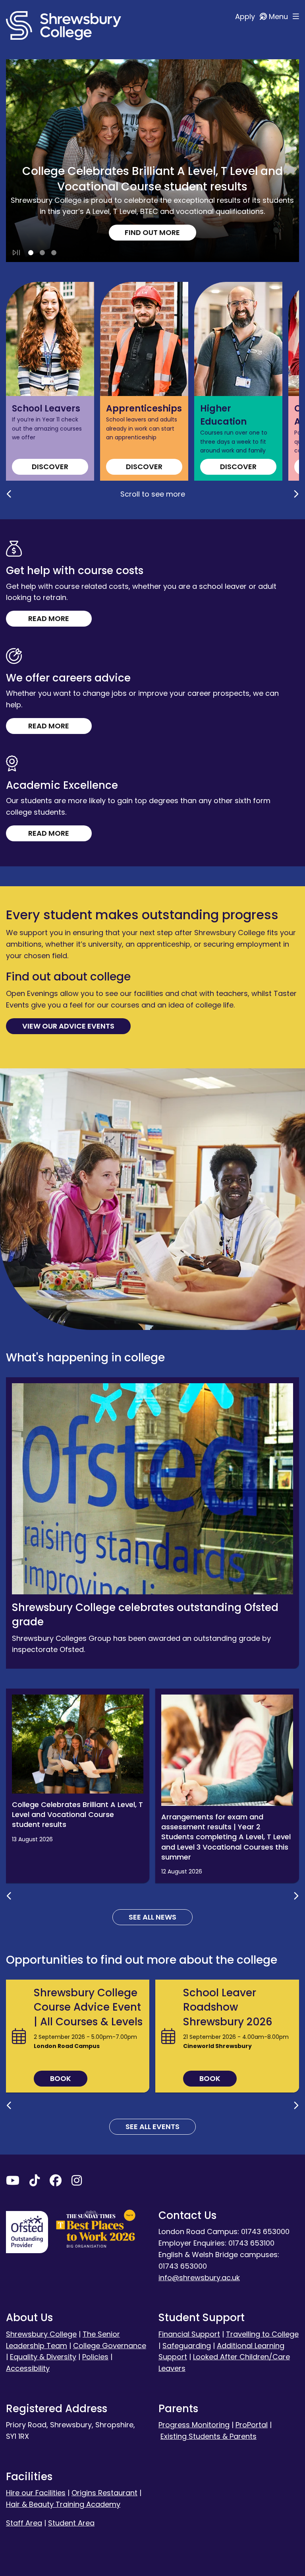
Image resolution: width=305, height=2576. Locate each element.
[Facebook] (56, 2182)
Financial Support (189, 2334)
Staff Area (24, 2523)
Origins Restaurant (104, 2493)
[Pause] (16, 253)
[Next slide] (296, 494)
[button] (31, 253)
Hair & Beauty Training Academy (63, 2504)
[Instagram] (77, 2182)
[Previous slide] (9, 494)
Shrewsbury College (41, 2334)
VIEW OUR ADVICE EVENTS (68, 1026)
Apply (246, 17)
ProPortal (252, 2425)
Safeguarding (187, 2346)
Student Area (71, 2523)
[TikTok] (35, 2182)
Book (61, 2078)
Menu (279, 17)
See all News (152, 1917)
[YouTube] (13, 2182)
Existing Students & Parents (208, 2436)
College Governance (110, 2346)
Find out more (152, 232)
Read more (49, 618)
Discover (50, 467)
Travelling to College (262, 2334)
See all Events (152, 2127)
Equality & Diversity (43, 2357)
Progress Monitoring (194, 2425)
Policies (95, 2357)
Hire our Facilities (36, 2493)
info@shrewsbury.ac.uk (199, 2278)
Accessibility (28, 2368)
